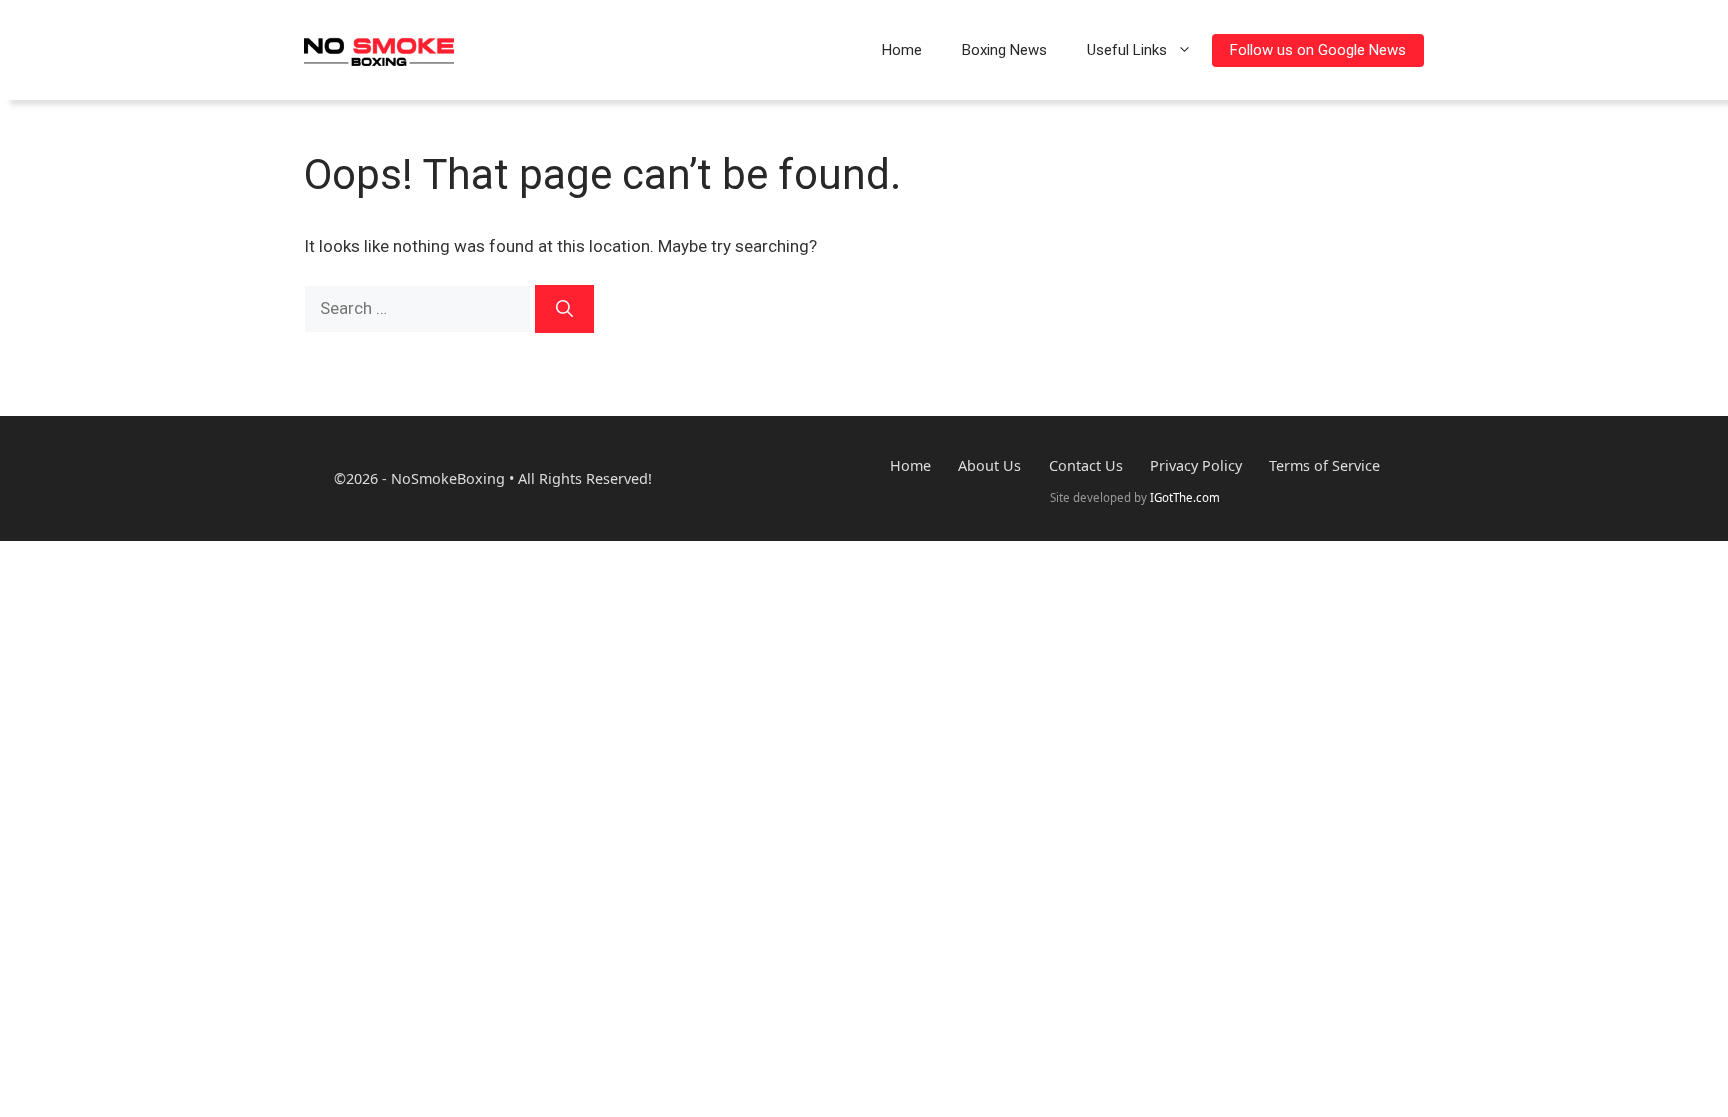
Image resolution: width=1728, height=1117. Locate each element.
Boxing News (1004, 50)
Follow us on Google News (1318, 50)
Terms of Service (1324, 466)
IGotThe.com (1185, 497)
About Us (989, 466)
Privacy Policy (1196, 466)
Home (902, 50)
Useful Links (1127, 50)
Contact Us (1086, 466)
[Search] (564, 309)
